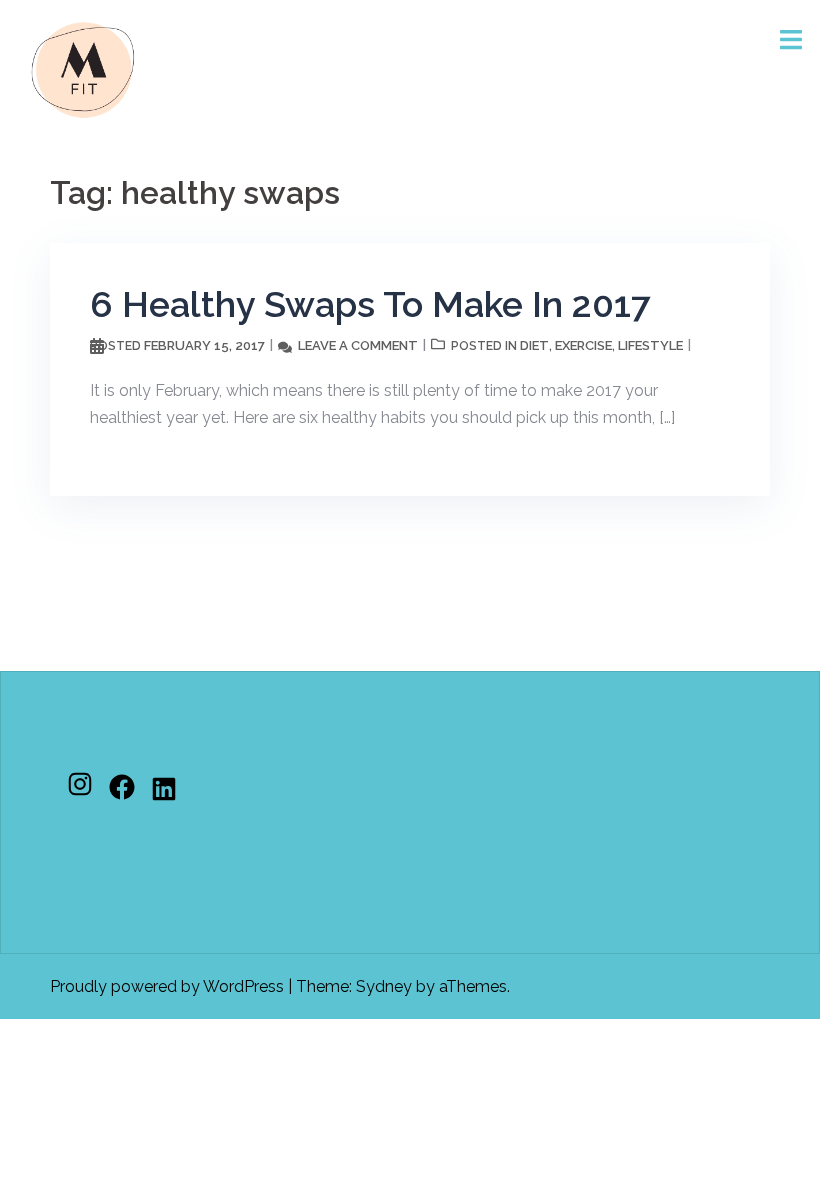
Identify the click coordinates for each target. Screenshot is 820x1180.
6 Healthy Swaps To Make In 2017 (370, 304)
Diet (534, 345)
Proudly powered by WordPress (167, 986)
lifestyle (650, 345)
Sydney (384, 986)
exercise (583, 345)
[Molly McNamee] (83, 68)
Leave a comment (358, 345)
